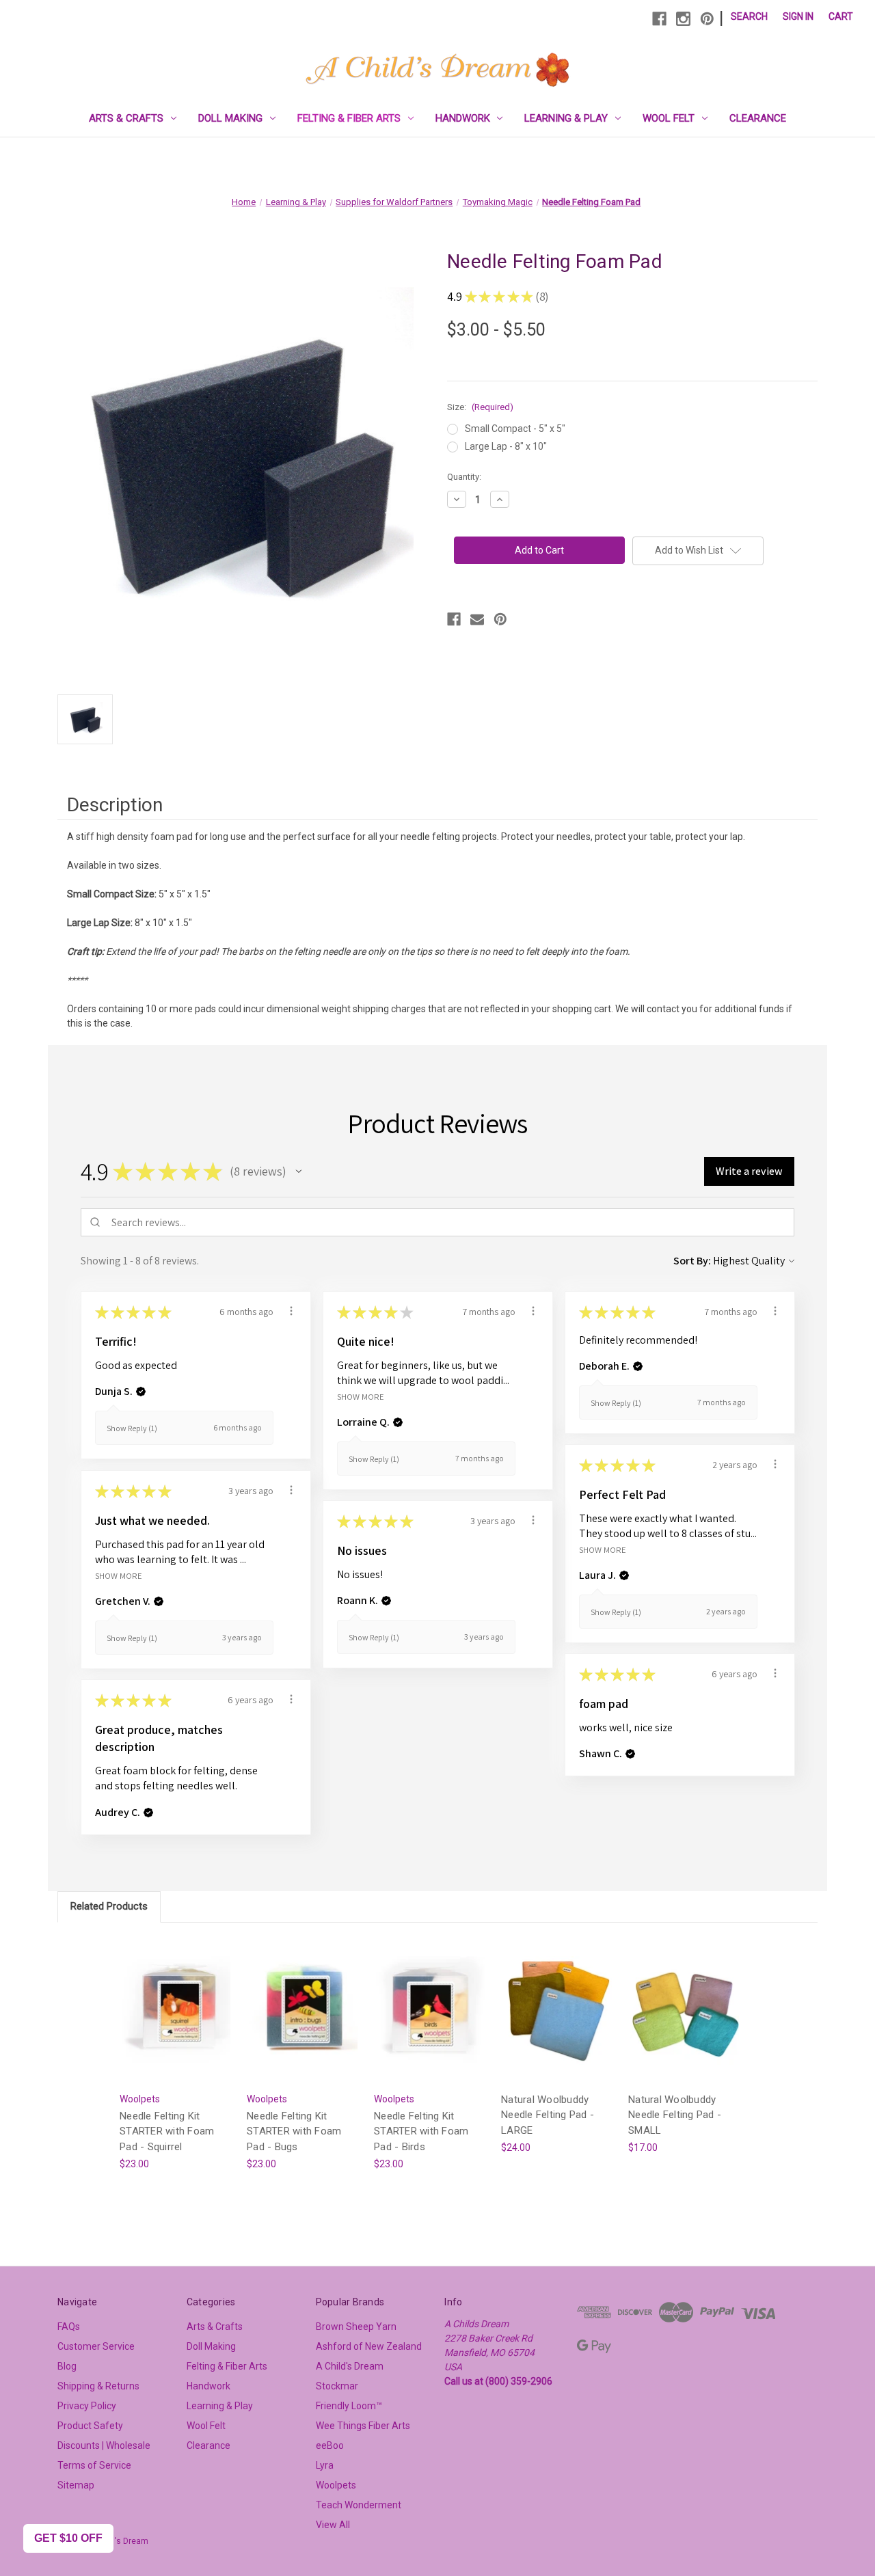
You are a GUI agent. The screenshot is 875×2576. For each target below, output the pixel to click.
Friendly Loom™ (349, 2406)
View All (333, 2525)
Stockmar (337, 2386)
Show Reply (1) (132, 1428)
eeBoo (330, 2445)
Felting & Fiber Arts (349, 118)
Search (749, 16)
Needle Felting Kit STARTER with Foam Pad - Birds (421, 2131)
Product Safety (90, 2426)
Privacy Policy (87, 2406)
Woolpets (336, 2485)
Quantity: (464, 477)
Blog (67, 2366)
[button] (299, 1171)
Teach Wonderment (359, 2505)
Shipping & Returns (98, 2386)
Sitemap (76, 2485)
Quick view (175, 1998)
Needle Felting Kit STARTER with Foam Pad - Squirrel (167, 2131)
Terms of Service (94, 2465)
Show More (361, 1396)
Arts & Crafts (126, 118)
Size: (480, 407)
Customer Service (96, 2346)
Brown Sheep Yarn (356, 2327)
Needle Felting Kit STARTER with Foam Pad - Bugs (294, 2131)
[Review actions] (291, 1311)
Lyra (325, 2465)
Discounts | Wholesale (104, 2445)
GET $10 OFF (68, 2538)
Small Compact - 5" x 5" (515, 429)
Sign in (798, 16)
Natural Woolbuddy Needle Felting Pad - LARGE (548, 2115)
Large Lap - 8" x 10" (506, 446)
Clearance (758, 118)
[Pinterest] (707, 19)
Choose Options (558, 2022)
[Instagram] (683, 19)
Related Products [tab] (109, 1906)
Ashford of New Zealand (369, 2346)
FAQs (69, 2327)
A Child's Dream (350, 2366)
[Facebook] (659, 19)
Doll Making (230, 118)
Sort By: (692, 1261)
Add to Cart (176, 2022)
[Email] (477, 619)
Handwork (463, 118)
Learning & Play (566, 118)
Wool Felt (669, 118)
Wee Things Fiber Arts (363, 2426)
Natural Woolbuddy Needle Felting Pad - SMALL (675, 2115)
